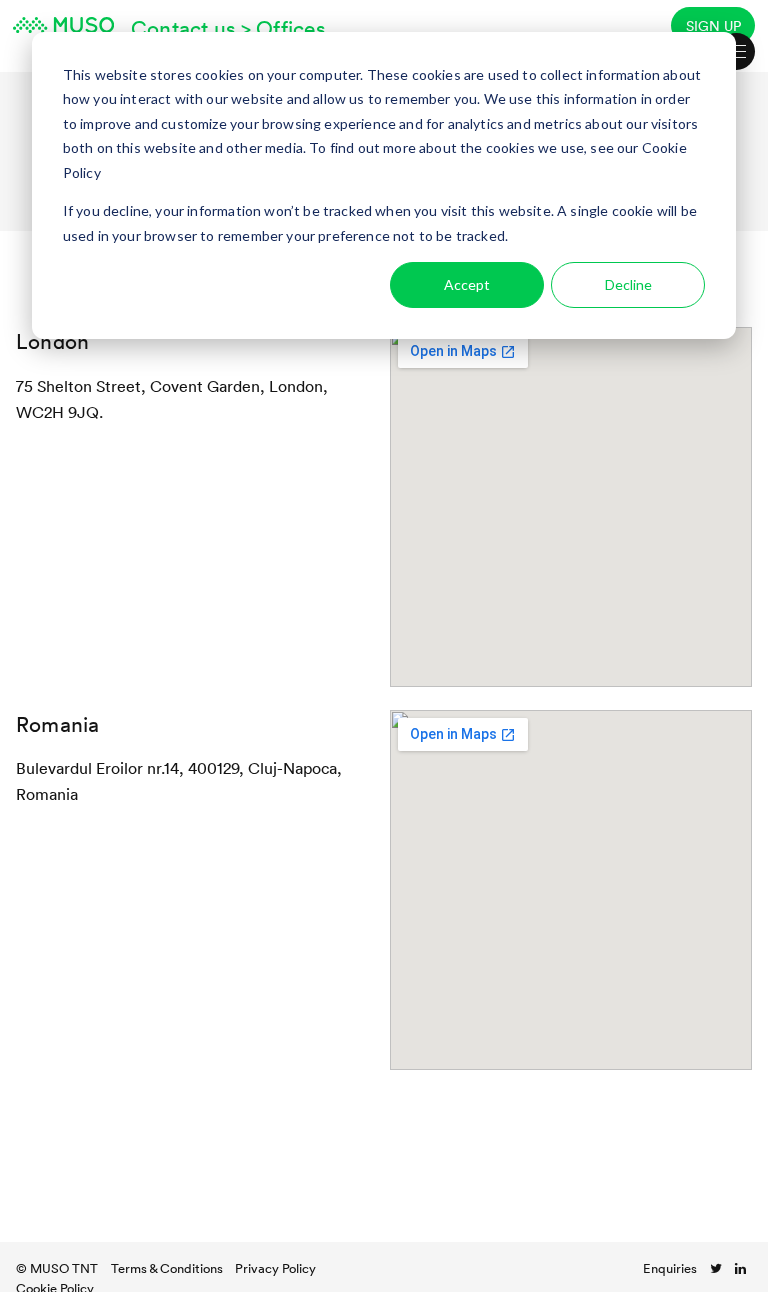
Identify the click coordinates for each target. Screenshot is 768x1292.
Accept (467, 284)
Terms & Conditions (167, 1268)
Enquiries (670, 1268)
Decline (628, 284)
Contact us (183, 27)
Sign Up (713, 25)
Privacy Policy (275, 1268)
